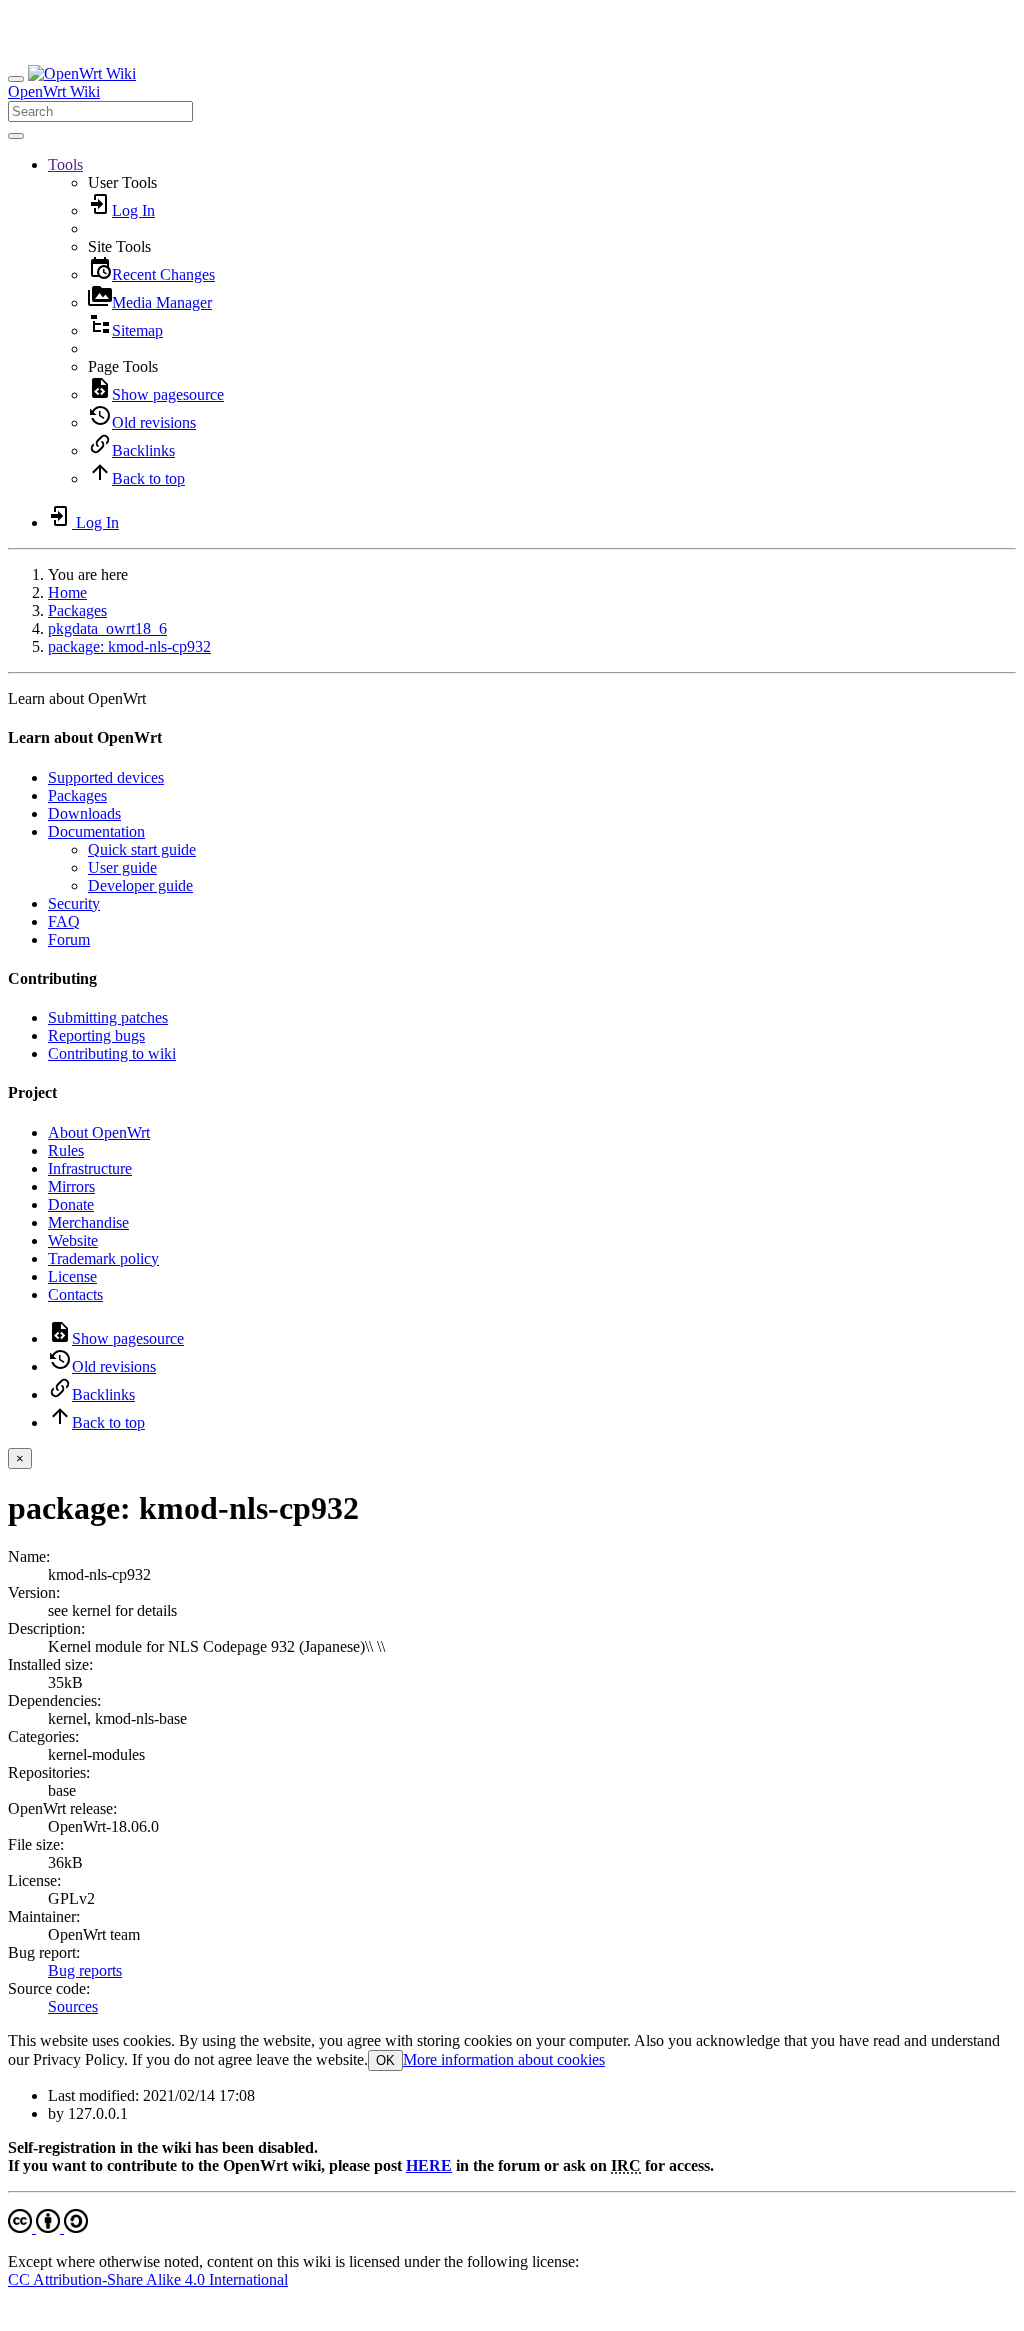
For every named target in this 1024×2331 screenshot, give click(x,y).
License (72, 1276)
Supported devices (106, 777)
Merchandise (88, 1222)
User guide (122, 867)
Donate (71, 1204)
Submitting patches (108, 1017)
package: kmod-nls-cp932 (129, 646)
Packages (77, 610)
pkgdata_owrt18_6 (107, 628)
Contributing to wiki (112, 1053)
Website (73, 1240)
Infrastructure (90, 1168)
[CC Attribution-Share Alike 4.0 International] (48, 2227)
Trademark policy (103, 1258)
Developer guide (140, 885)
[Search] (16, 136)
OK (385, 2060)
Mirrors (71, 1186)
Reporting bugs (96, 1035)
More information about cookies (504, 2059)
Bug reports (85, 1970)
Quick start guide (142, 849)
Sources (73, 2006)
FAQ (64, 921)
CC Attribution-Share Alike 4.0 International (148, 2279)
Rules (66, 1150)
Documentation (96, 831)
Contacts (75, 1294)
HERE (429, 2165)
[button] (65, 164)
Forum (69, 939)
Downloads (84, 813)
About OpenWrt (99, 1132)
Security (74, 903)
